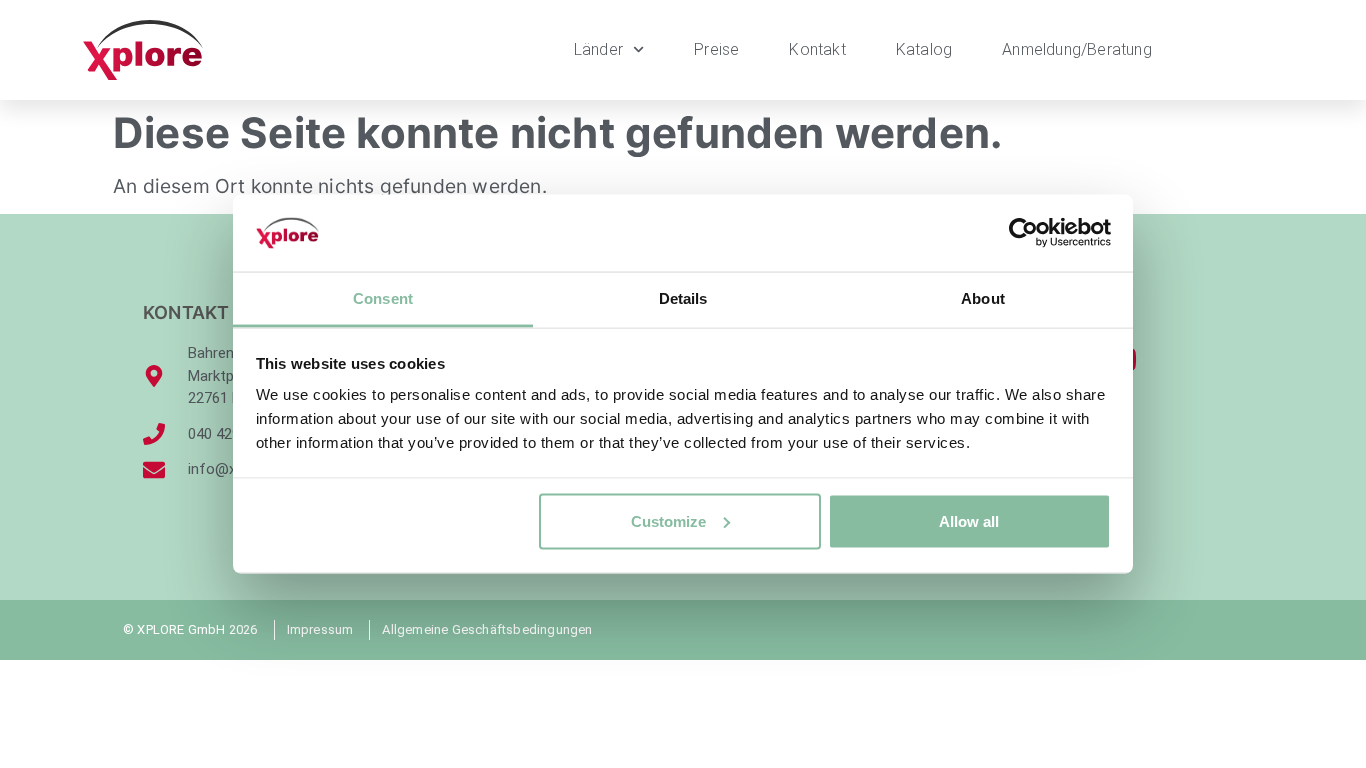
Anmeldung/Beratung (1077, 49)
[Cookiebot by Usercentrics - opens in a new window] (1023, 233)
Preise (716, 49)
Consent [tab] (383, 297)
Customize (668, 520)
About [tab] (983, 297)
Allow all (969, 520)
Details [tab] (683, 297)
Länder (598, 49)
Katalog (924, 49)
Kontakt (817, 49)
